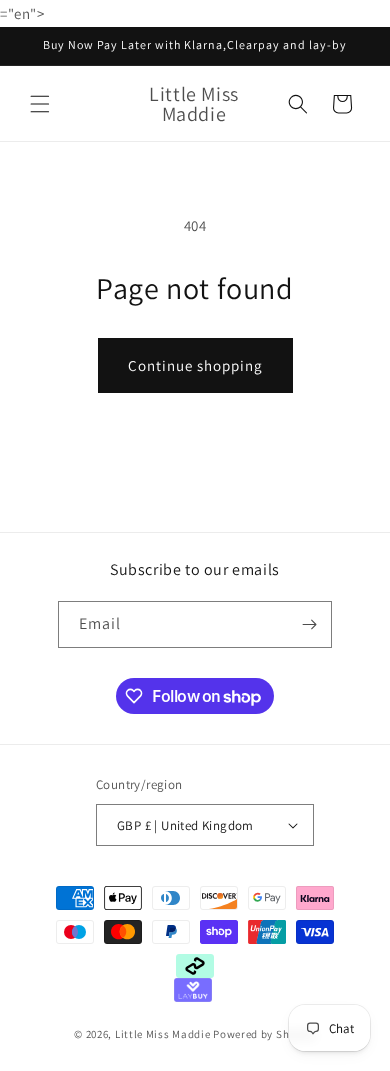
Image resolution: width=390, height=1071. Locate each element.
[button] (40, 104)
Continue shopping (195, 365)
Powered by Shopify (264, 1034)
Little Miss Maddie (164, 1034)
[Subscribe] (309, 624)
